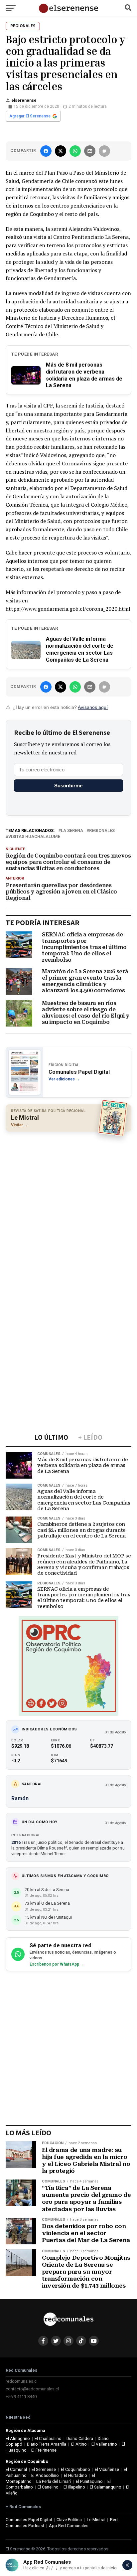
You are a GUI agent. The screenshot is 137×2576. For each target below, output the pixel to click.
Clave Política (69, 2520)
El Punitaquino (89, 2481)
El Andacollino (45, 2475)
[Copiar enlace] (104, 151)
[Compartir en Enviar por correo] (90, 151)
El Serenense (44, 2469)
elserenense (24, 100)
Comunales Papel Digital (29, 2520)
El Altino (79, 2444)
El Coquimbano (75, 2469)
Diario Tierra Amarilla (47, 2444)
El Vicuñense (107, 2469)
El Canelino (48, 2487)
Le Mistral (96, 2520)
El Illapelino (74, 2487)
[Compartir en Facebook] (46, 151)
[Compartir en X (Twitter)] (61, 151)
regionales (102, 831)
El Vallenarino (104, 2444)
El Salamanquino (106, 2487)
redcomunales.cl (22, 2381)
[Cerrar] (127, 2565)
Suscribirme (68, 786)
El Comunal (16, 2469)
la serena (72, 831)
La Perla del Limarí (54, 2481)
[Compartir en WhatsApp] (75, 151)
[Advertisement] (68, 1207)
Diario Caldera (80, 2438)
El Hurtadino (75, 2475)
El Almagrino (18, 2438)
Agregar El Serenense (30, 116)
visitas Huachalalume (34, 837)
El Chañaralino (48, 2438)
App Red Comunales (69, 2526)
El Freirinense (44, 2450)
